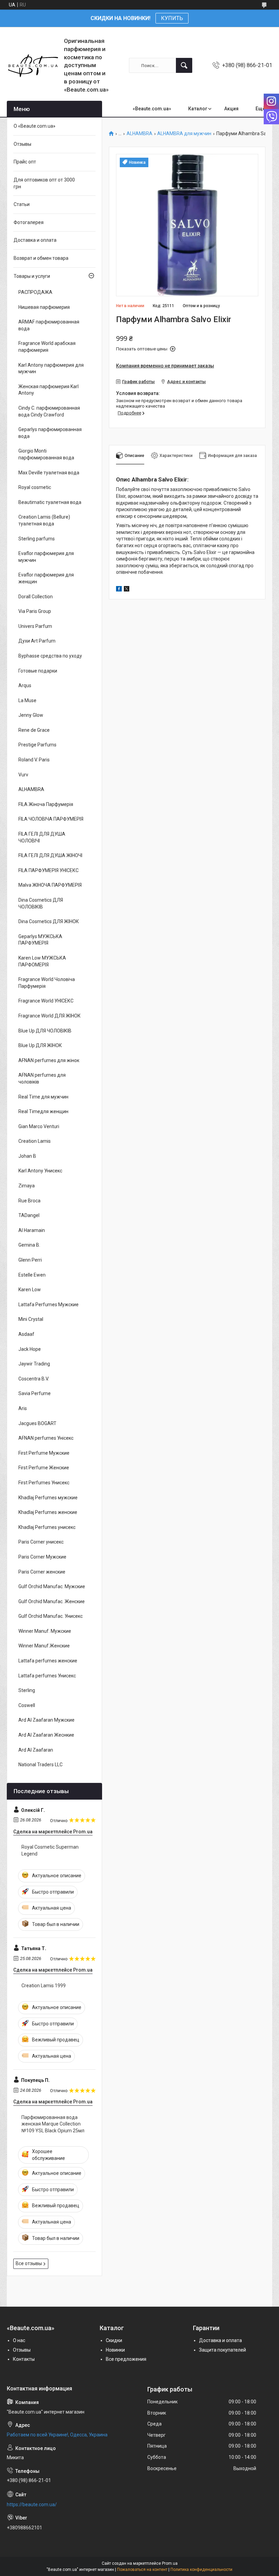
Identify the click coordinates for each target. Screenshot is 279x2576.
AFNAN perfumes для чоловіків (42, 1078)
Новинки (115, 2350)
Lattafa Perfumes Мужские (48, 1305)
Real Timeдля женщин (43, 1111)
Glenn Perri (30, 1260)
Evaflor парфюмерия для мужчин (46, 557)
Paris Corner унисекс (41, 1542)
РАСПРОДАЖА (35, 292)
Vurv (23, 775)
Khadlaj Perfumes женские (48, 1512)
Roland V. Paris (34, 760)
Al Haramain (32, 1230)
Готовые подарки (38, 671)
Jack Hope (30, 1349)
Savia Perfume (35, 1393)
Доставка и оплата (35, 240)
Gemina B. (29, 1245)
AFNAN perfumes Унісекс (46, 1438)
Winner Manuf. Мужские (45, 1631)
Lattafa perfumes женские (48, 1661)
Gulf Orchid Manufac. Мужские (52, 1586)
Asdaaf (26, 1334)
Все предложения (126, 2359)
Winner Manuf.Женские (44, 1646)
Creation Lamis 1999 (44, 1986)
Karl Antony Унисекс (40, 1171)
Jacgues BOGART (37, 1423)
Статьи (22, 204)
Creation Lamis (35, 1141)
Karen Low (30, 1290)
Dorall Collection (36, 597)
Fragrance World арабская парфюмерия (47, 347)
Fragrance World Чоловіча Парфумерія (47, 983)
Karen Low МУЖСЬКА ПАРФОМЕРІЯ (42, 961)
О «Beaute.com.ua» (35, 126)
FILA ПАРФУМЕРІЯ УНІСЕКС (48, 870)
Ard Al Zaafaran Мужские (46, 1720)
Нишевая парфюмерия (44, 307)
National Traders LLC (40, 1765)
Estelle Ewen (32, 1275)
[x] (127, 590)
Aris (23, 1408)
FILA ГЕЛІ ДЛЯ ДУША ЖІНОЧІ (50, 855)
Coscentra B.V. (34, 1379)
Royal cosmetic (35, 487)
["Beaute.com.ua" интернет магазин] (33, 66)
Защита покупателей (223, 2350)
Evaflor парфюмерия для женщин (46, 578)
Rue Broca (29, 1201)
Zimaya (27, 1186)
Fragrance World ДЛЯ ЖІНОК (50, 1016)
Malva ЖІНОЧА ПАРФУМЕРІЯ (50, 885)
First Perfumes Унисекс (44, 1483)
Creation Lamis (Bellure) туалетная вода (44, 520)
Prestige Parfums (37, 745)
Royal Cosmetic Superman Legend (50, 1850)
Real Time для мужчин (43, 1097)
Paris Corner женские (42, 1572)
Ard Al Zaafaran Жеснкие (46, 1735)
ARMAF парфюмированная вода (49, 325)
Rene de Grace (34, 730)
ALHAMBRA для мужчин (184, 134)
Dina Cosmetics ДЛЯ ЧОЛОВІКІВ (41, 903)
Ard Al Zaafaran (36, 1750)
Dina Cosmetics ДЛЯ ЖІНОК (49, 921)
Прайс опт (25, 162)
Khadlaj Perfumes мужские (48, 1498)
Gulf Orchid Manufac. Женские (52, 1601)
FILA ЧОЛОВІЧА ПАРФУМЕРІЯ (51, 819)
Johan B (27, 1156)
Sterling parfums (37, 539)
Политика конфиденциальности (201, 2570)
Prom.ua (170, 2563)
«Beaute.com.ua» (152, 109)
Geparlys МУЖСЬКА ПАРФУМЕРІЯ (40, 940)
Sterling (27, 1690)
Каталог (198, 109)
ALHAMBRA (139, 134)
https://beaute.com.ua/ (32, 2504)
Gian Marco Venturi (39, 1126)
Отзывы (22, 144)
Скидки (114, 2340)
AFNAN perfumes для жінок (49, 1060)
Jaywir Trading (34, 1364)
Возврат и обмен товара (41, 258)
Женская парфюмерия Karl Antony (48, 390)
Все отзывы (29, 2263)
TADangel (29, 1215)
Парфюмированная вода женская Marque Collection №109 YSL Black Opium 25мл (53, 2124)
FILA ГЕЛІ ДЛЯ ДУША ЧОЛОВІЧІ (42, 837)
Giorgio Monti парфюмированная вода (46, 454)
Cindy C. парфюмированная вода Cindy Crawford (49, 411)
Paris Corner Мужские (42, 1557)
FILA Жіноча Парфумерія (46, 804)
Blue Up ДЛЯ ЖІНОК (40, 1045)
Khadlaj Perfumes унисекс (47, 1527)
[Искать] (184, 65)
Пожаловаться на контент (142, 2570)
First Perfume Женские (44, 1468)
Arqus (25, 685)
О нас (19, 2340)
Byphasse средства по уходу (50, 656)
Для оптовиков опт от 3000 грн (44, 183)
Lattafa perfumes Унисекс (47, 1676)
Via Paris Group (35, 611)
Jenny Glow (31, 715)
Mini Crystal (31, 1319)
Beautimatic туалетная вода (50, 502)
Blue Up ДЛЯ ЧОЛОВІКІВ (45, 1031)
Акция (231, 109)
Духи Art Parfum (37, 641)
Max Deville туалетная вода (49, 473)
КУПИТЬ (172, 18)
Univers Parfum (35, 626)
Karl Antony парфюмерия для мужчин (51, 368)
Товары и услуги (32, 276)
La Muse (27, 700)
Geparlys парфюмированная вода (50, 433)
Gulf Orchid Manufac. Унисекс (51, 1616)
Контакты (24, 2359)
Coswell (27, 1705)
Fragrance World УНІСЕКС (46, 1001)
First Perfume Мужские (44, 1453)
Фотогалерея (29, 222)
